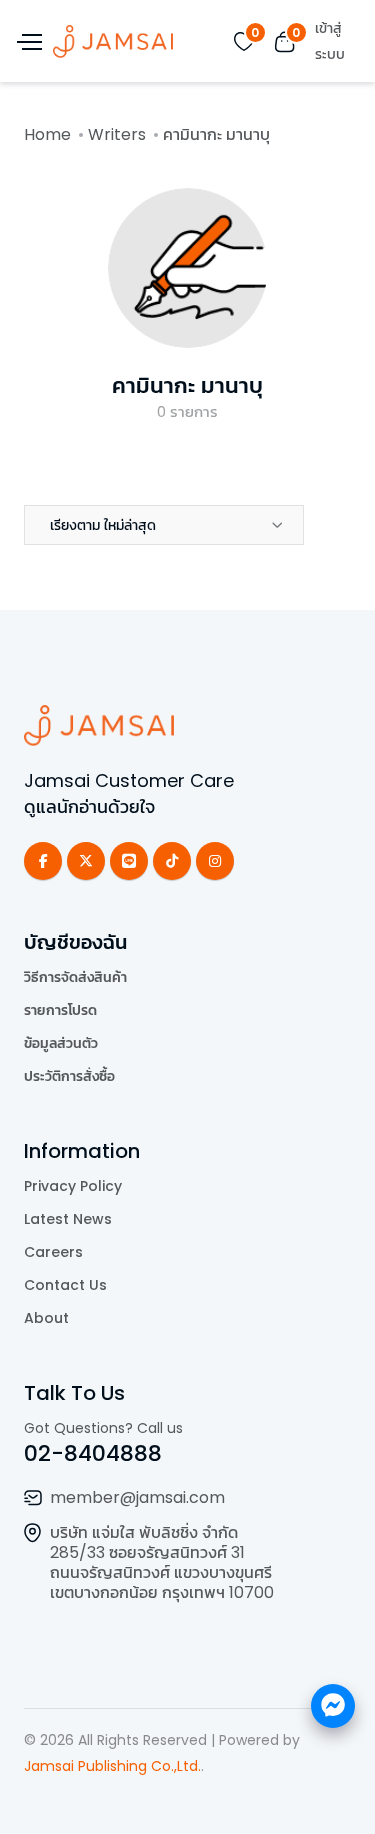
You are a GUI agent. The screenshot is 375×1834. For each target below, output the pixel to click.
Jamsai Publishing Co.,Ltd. (112, 1766)
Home (47, 134)
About (46, 1318)
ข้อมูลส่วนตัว (61, 1043)
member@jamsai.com (137, 1497)
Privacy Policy (73, 1186)
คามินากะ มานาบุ (187, 385)
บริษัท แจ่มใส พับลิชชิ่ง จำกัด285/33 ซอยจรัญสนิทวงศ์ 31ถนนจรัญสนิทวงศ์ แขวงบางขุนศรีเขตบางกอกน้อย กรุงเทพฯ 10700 (162, 1562)
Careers (53, 1252)
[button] (164, 525)
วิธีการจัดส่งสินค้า (75, 977)
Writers (117, 134)
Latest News (68, 1219)
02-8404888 (93, 1453)
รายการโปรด (60, 1010)
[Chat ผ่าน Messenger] (333, 1706)
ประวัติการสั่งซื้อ (69, 1076)
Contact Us (65, 1285)
